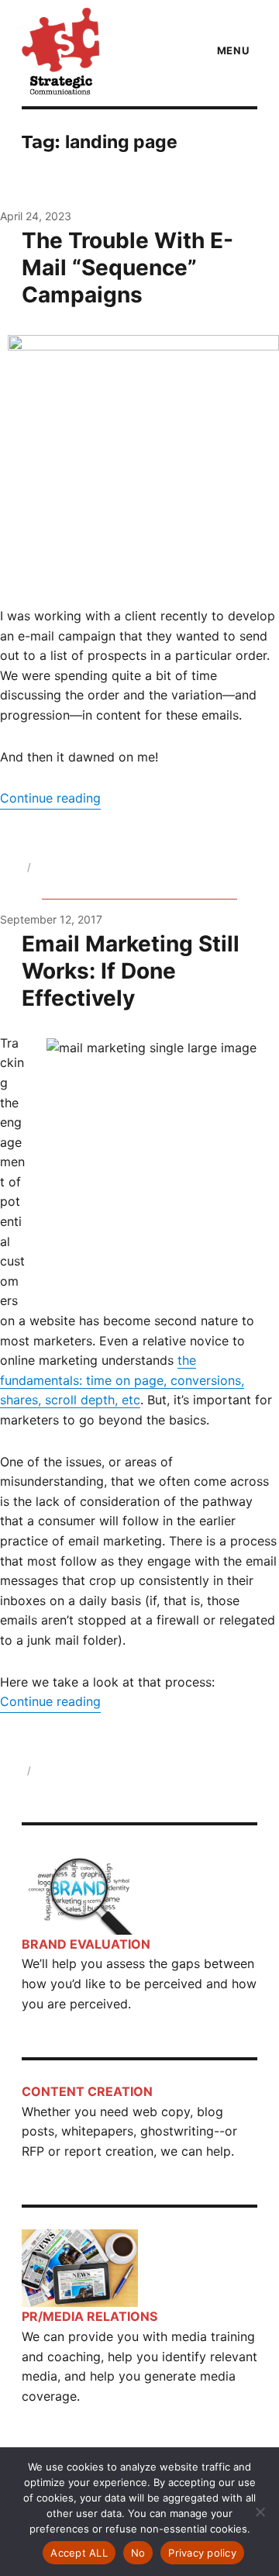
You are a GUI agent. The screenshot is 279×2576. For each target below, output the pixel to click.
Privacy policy (202, 2553)
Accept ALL (79, 2553)
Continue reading (50, 798)
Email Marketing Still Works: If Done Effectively (131, 971)
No (138, 2553)
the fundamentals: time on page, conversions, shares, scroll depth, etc (122, 1380)
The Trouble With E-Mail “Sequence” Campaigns (127, 268)
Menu (233, 50)
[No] (260, 2512)
